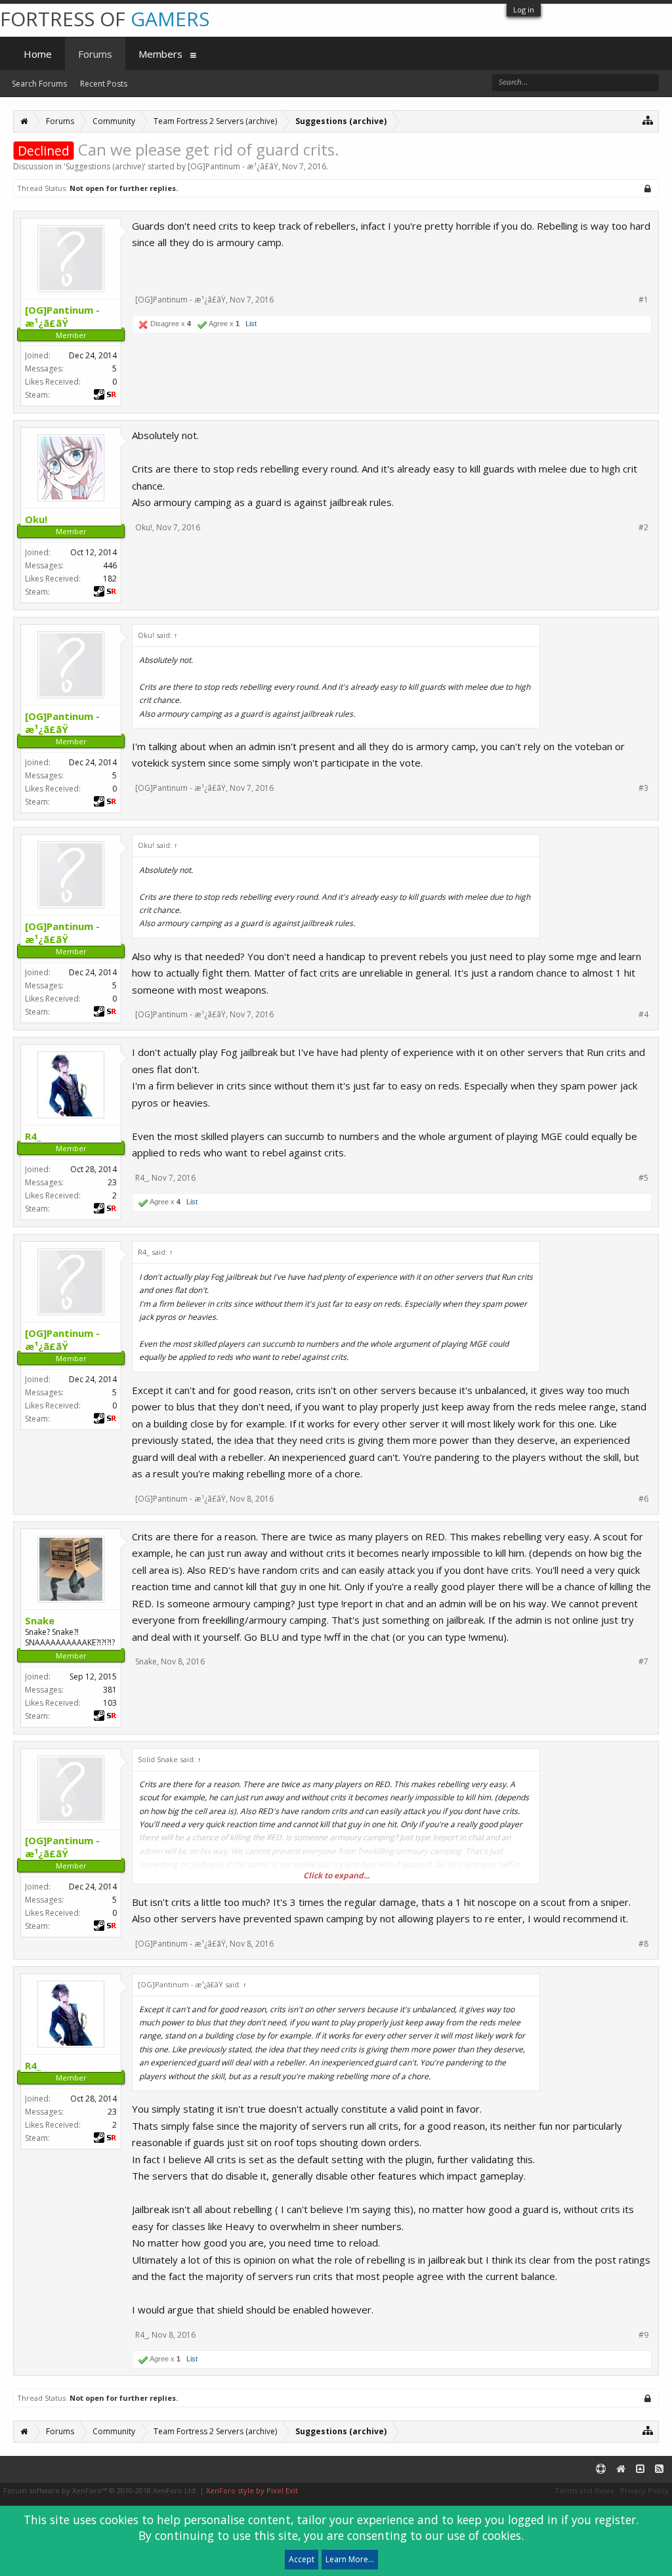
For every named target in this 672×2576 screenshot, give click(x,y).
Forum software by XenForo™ (100, 2490)
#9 (643, 2335)
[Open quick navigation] (648, 120)
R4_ (141, 1178)
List (251, 324)
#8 (643, 1944)
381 (110, 1690)
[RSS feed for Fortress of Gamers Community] (659, 2469)
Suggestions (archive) (105, 166)
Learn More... (350, 2559)
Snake (146, 1661)
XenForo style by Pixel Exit (252, 2490)
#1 (643, 300)
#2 (643, 528)
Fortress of (105, 19)
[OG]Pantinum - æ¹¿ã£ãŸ (233, 166)
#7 (643, 1662)
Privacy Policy (644, 2490)
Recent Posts (104, 84)
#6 (643, 1499)
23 (112, 1182)
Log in (524, 10)
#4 (643, 1015)
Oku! (144, 527)
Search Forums (39, 84)
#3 (643, 788)
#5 (643, 1178)
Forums (95, 54)
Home (38, 54)
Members (160, 54)
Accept (302, 2559)
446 (110, 565)
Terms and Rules (584, 2490)
